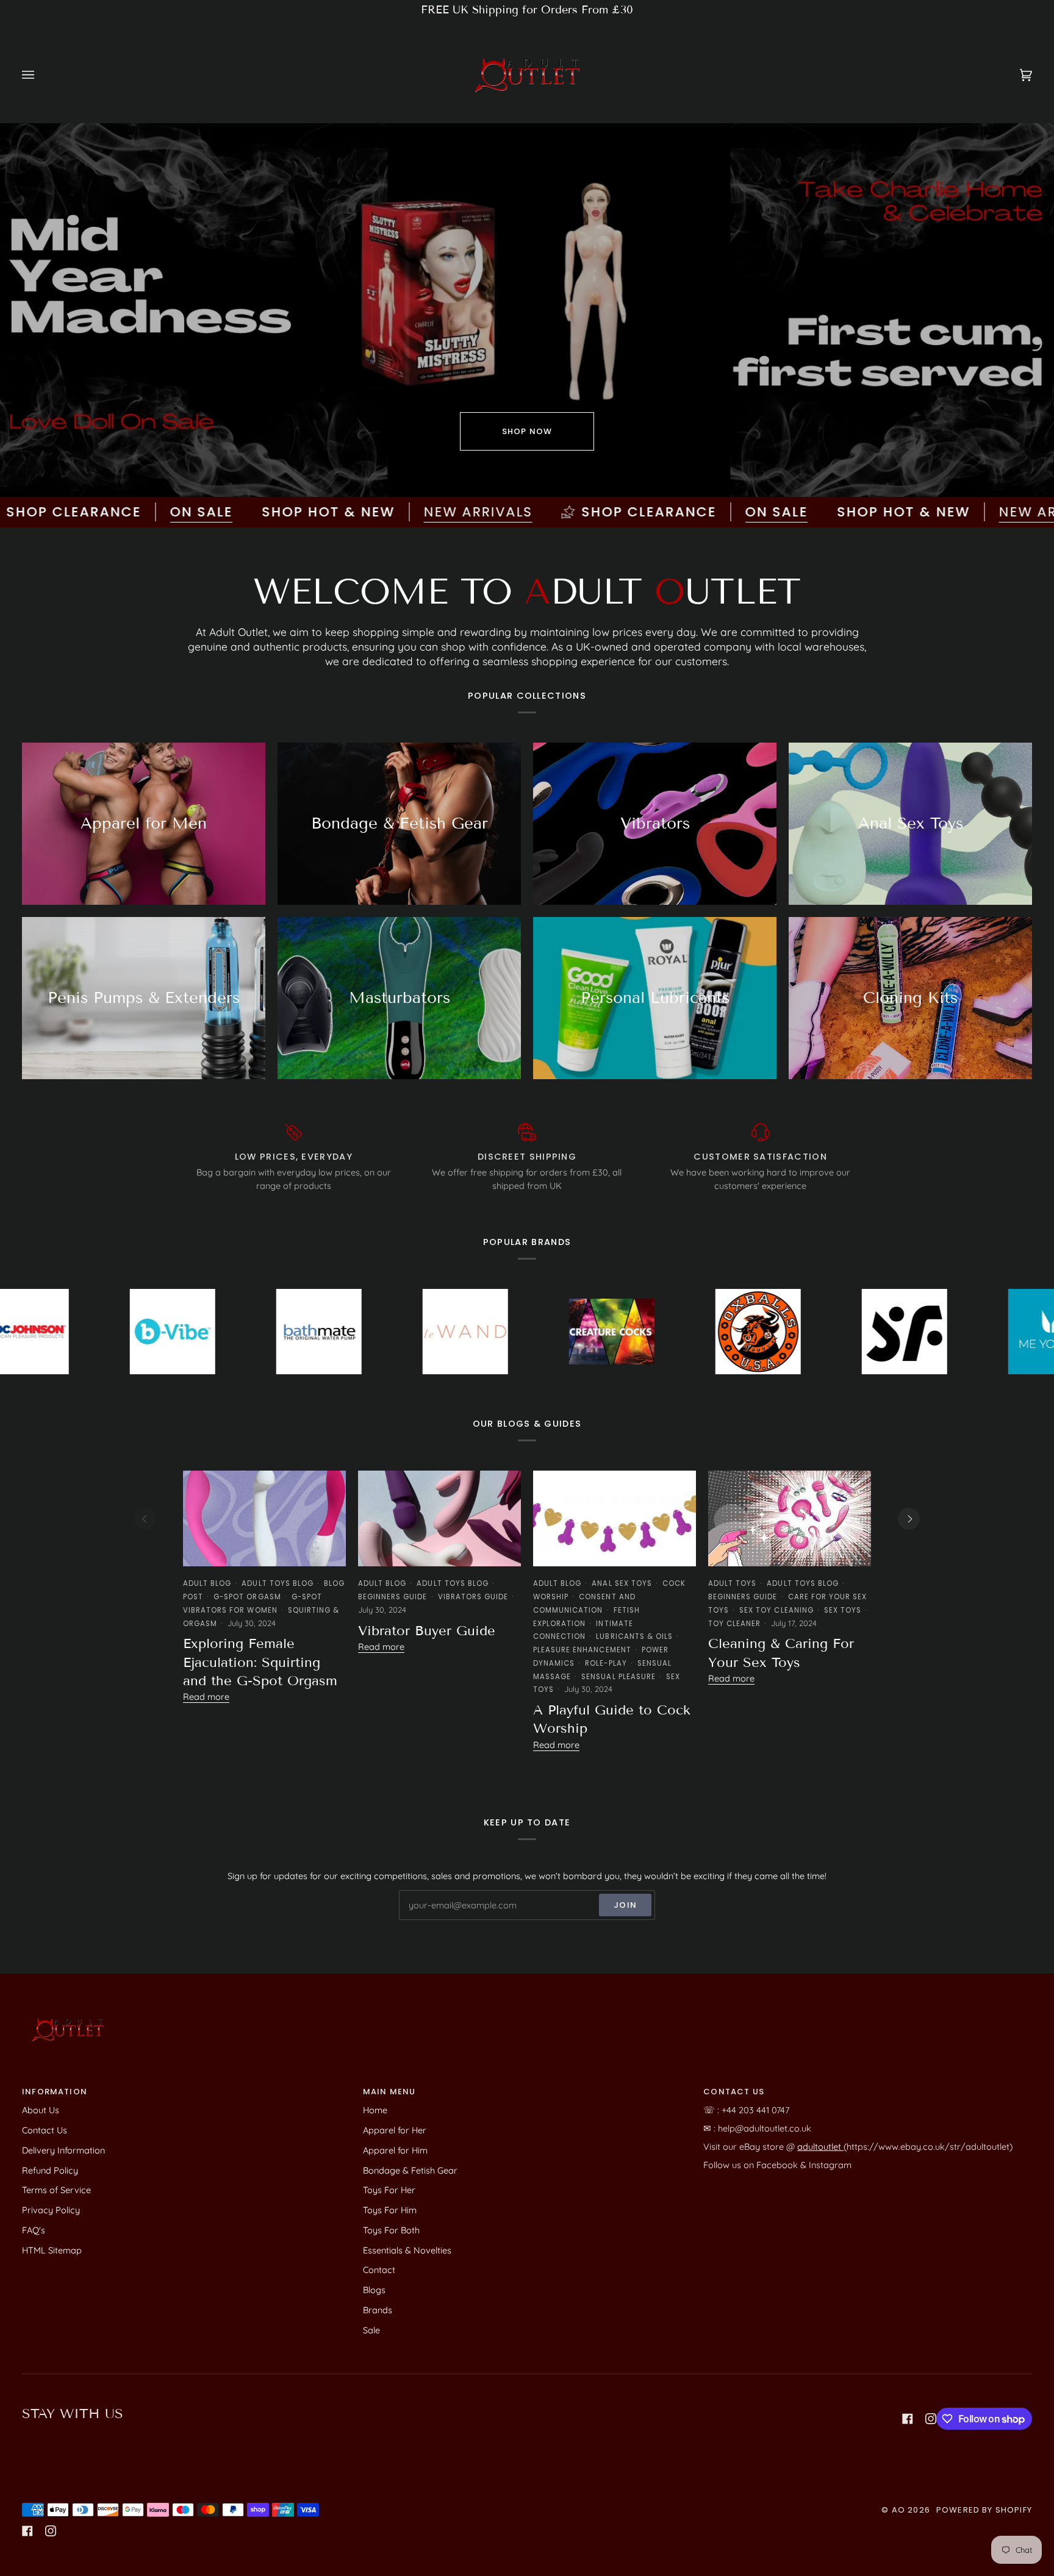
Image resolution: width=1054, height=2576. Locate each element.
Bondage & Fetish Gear (410, 2170)
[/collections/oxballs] (575, 1332)
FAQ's (34, 2230)
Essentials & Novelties (407, 2250)
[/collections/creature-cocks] (429, 1332)
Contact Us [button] (734, 2092)
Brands (378, 2310)
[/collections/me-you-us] (868, 1332)
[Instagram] (931, 2419)
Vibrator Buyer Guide (427, 1631)
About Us (41, 2110)
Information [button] (55, 2092)
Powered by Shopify (984, 2510)
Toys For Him (390, 2210)
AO (898, 2510)
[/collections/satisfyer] (722, 1332)
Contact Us (45, 2130)
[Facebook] (908, 2419)
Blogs (374, 2290)
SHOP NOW (527, 431)
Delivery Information (63, 2150)
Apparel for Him (395, 2150)
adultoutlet (820, 2146)
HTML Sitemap (52, 2250)
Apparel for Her (395, 2130)
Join (625, 1905)
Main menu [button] (389, 2092)
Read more (206, 1697)
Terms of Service (56, 2190)
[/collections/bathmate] (136, 1332)
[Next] (909, 1519)
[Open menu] (40, 75)
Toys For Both (391, 2230)
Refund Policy (50, 2170)
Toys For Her (389, 2190)
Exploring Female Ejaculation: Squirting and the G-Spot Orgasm (260, 1662)
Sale (371, 2330)
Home (375, 2110)
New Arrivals (338, 512)
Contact (379, 2270)
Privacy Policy (51, 2210)
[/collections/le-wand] (282, 1332)
